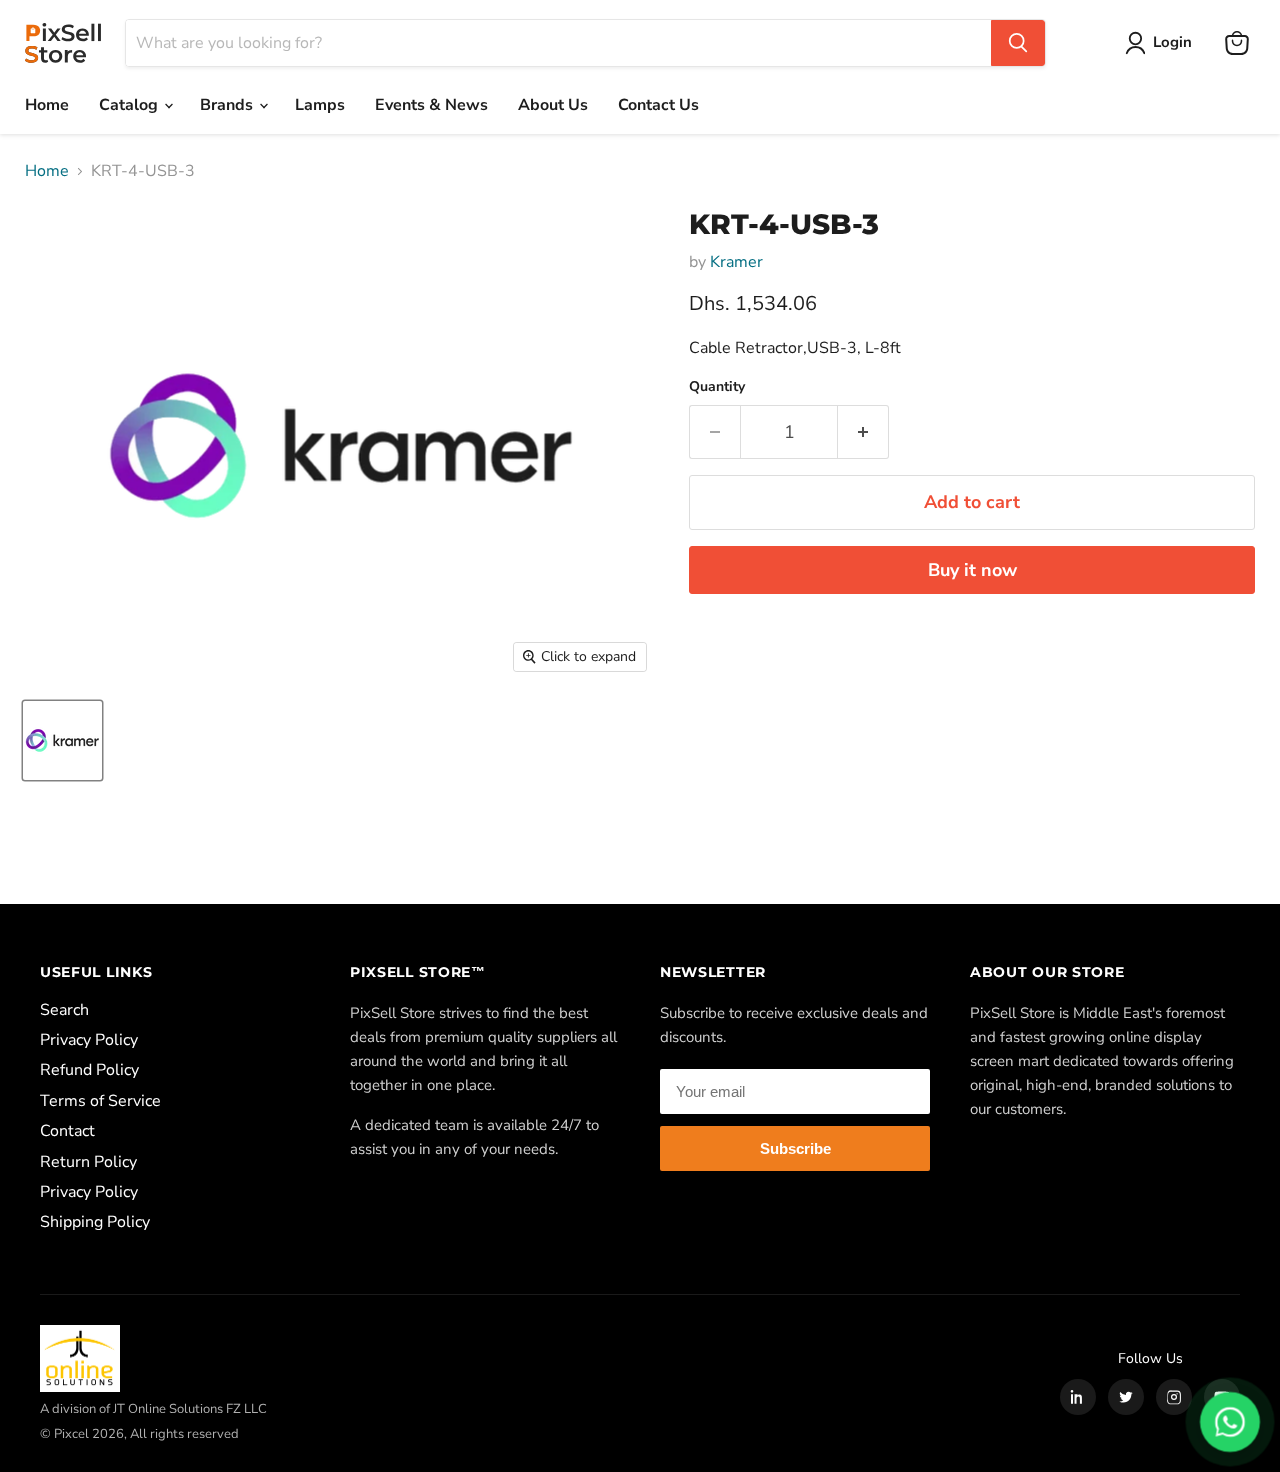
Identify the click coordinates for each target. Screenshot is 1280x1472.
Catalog (130, 105)
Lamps (320, 105)
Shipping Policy (95, 1222)
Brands (228, 105)
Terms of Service (100, 1101)
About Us (553, 105)
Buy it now (972, 570)
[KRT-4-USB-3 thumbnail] (62, 740)
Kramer (736, 262)
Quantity (717, 387)
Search (64, 1010)
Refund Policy (89, 1070)
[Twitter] (1126, 1397)
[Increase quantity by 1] (863, 432)
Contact (67, 1131)
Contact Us (658, 105)
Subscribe (795, 1148)
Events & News (431, 105)
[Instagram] (1174, 1397)
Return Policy (88, 1162)
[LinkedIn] (1078, 1397)
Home (47, 105)
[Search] (1018, 43)
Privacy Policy (89, 1040)
